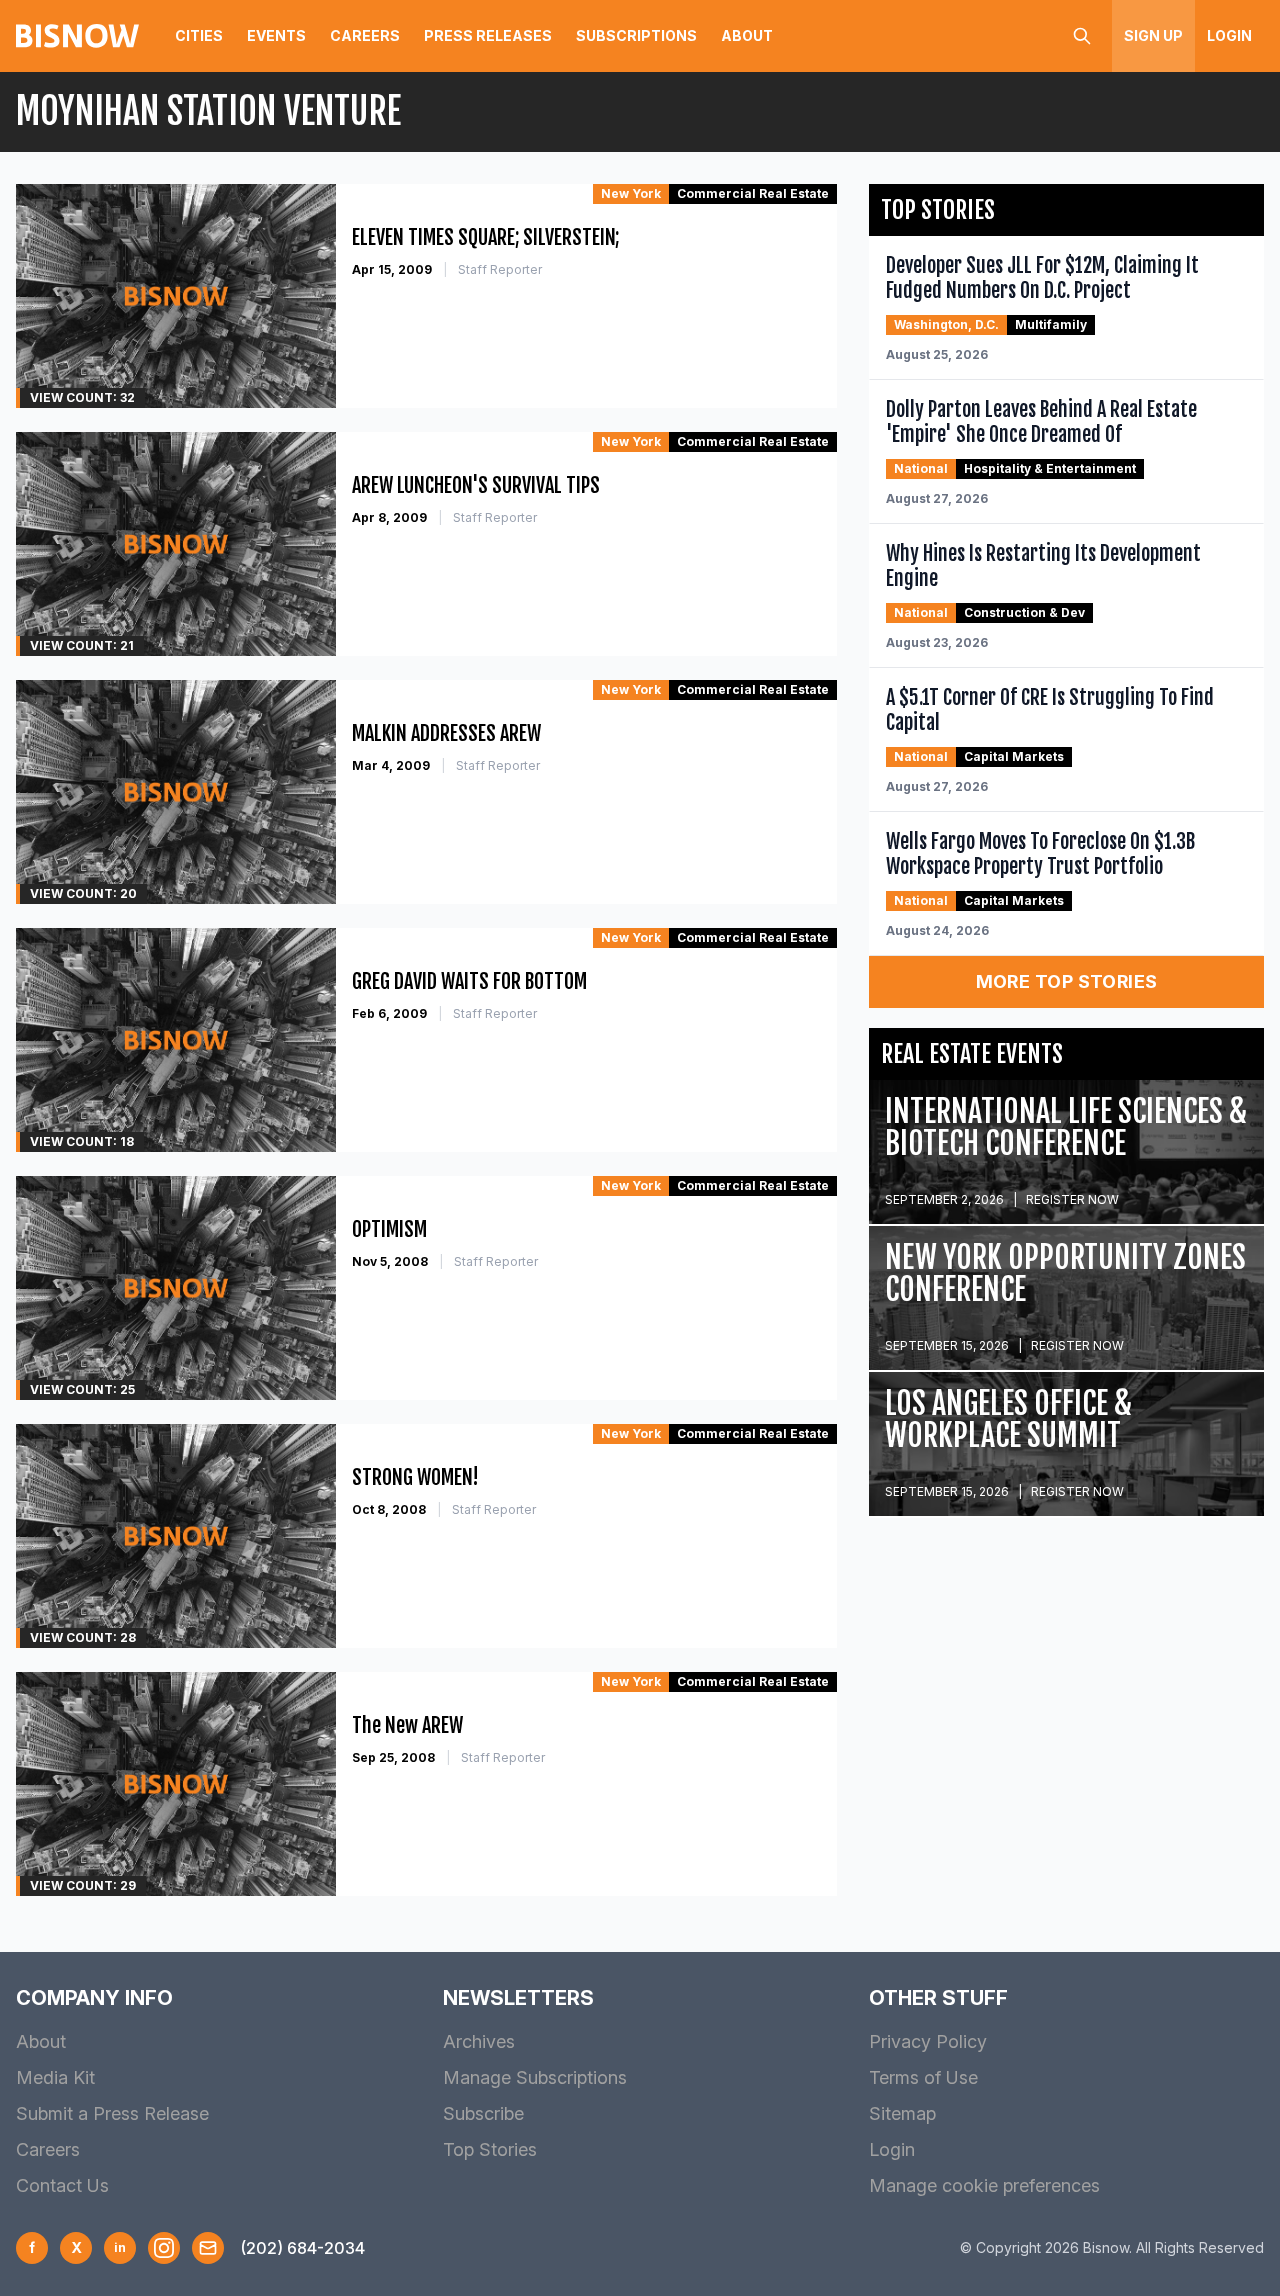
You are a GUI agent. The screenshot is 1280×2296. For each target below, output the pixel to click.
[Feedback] (208, 2248)
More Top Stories (1067, 981)
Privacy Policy (928, 2041)
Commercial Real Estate (753, 193)
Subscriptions (636, 35)
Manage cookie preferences (984, 2185)
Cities (199, 35)
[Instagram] (164, 2248)
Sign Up (1153, 35)
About (747, 35)
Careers (365, 35)
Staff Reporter (500, 269)
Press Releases (488, 35)
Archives (479, 2041)
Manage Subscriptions (535, 2077)
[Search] (1082, 36)
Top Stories (490, 2149)
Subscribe (483, 2113)
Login (1229, 35)
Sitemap (902, 2113)
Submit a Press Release (112, 2113)
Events (276, 35)
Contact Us (62, 2185)
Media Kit (55, 2077)
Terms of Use (923, 2077)
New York (631, 193)
